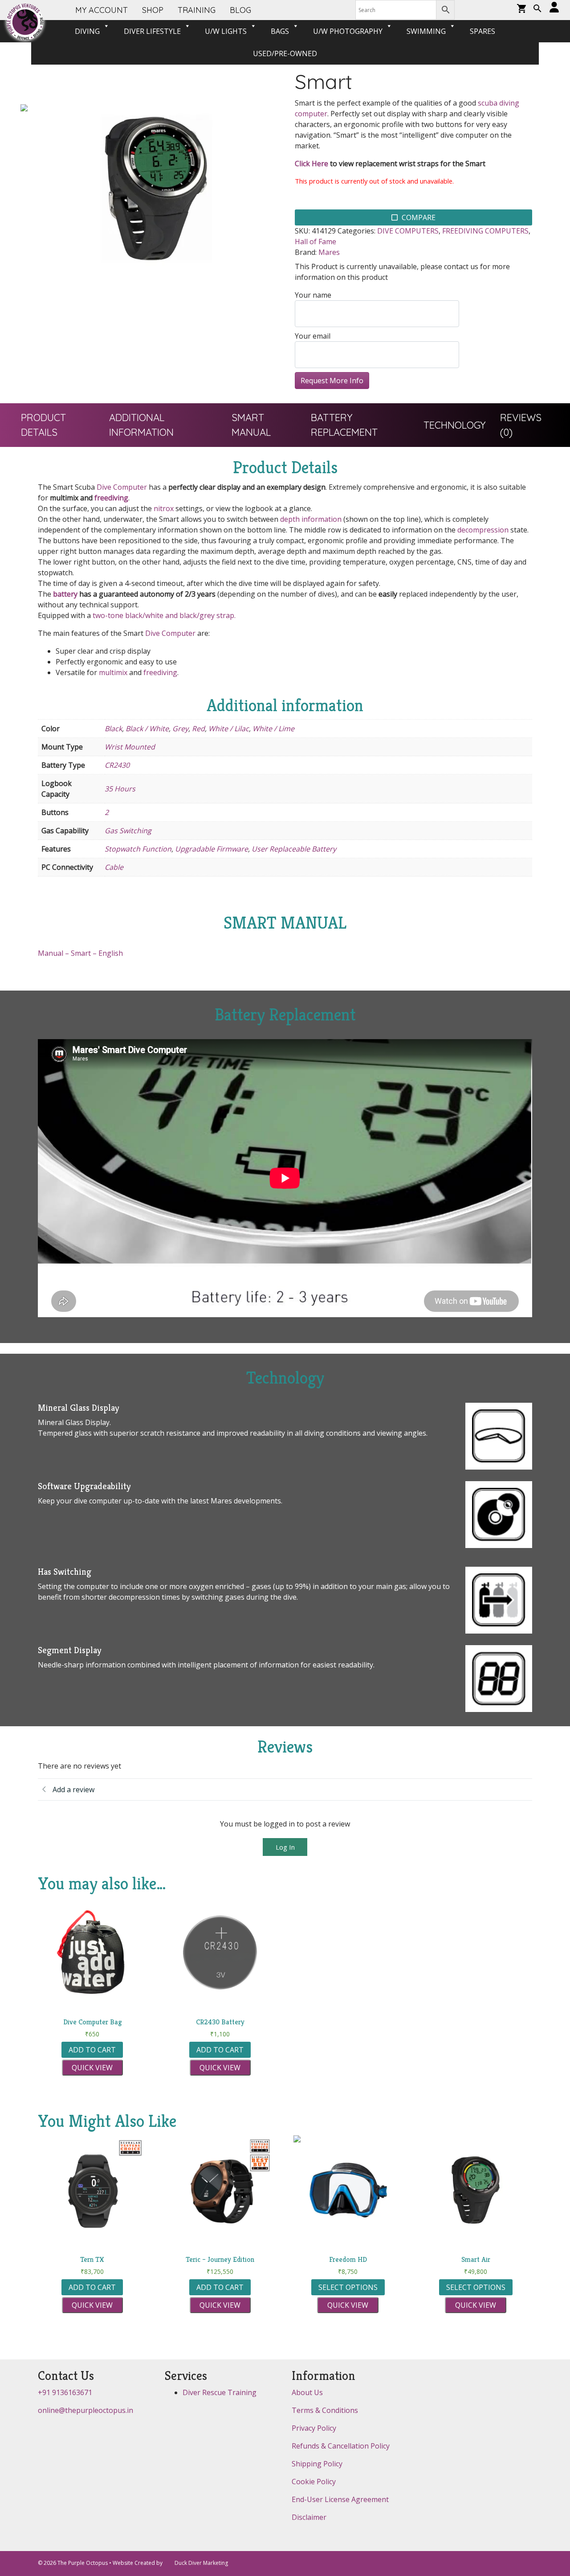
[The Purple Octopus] (25, 22)
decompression (483, 530)
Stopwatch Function (138, 849)
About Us (307, 2392)
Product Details (43, 425)
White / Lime (273, 729)
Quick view (92, 2068)
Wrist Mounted (130, 747)
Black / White (147, 729)
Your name (313, 295)
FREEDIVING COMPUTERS (485, 231)
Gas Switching (128, 831)
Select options (348, 2287)
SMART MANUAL (251, 425)
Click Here (311, 164)
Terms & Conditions (325, 2410)
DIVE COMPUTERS (408, 231)
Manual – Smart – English (80, 953)
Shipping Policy (317, 2464)
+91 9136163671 (65, 2392)
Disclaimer (309, 2517)
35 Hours (120, 789)
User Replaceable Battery (294, 849)
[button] (537, 9)
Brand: (306, 252)
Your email (313, 336)
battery (65, 594)
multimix (113, 672)
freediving (111, 498)
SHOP (153, 10)
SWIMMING (426, 31)
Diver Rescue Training (220, 2392)
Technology (455, 425)
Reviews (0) (521, 425)
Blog (240, 10)
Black (113, 729)
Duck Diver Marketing (201, 2563)
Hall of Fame (316, 242)
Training (197, 10)
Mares (329, 252)
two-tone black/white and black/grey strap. (164, 615)
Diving (87, 31)
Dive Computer (122, 487)
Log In (285, 1847)
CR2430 (117, 765)
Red (198, 729)
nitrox (164, 508)
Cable (114, 867)
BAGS (280, 31)
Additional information (141, 425)
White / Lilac (229, 729)
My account (102, 10)
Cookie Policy (314, 2482)
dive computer (98, 1501)
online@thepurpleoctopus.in (85, 2410)
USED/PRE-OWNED (285, 53)
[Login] (554, 8)
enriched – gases (243, 1586)
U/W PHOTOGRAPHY (348, 31)
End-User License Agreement (340, 2499)
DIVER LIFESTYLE (152, 31)
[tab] (58, 425)
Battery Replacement (344, 425)
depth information (311, 519)
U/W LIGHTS (226, 31)
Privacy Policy (314, 2428)
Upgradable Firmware (212, 849)
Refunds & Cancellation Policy (341, 2446)
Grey (180, 729)
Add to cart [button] (92, 2050)
